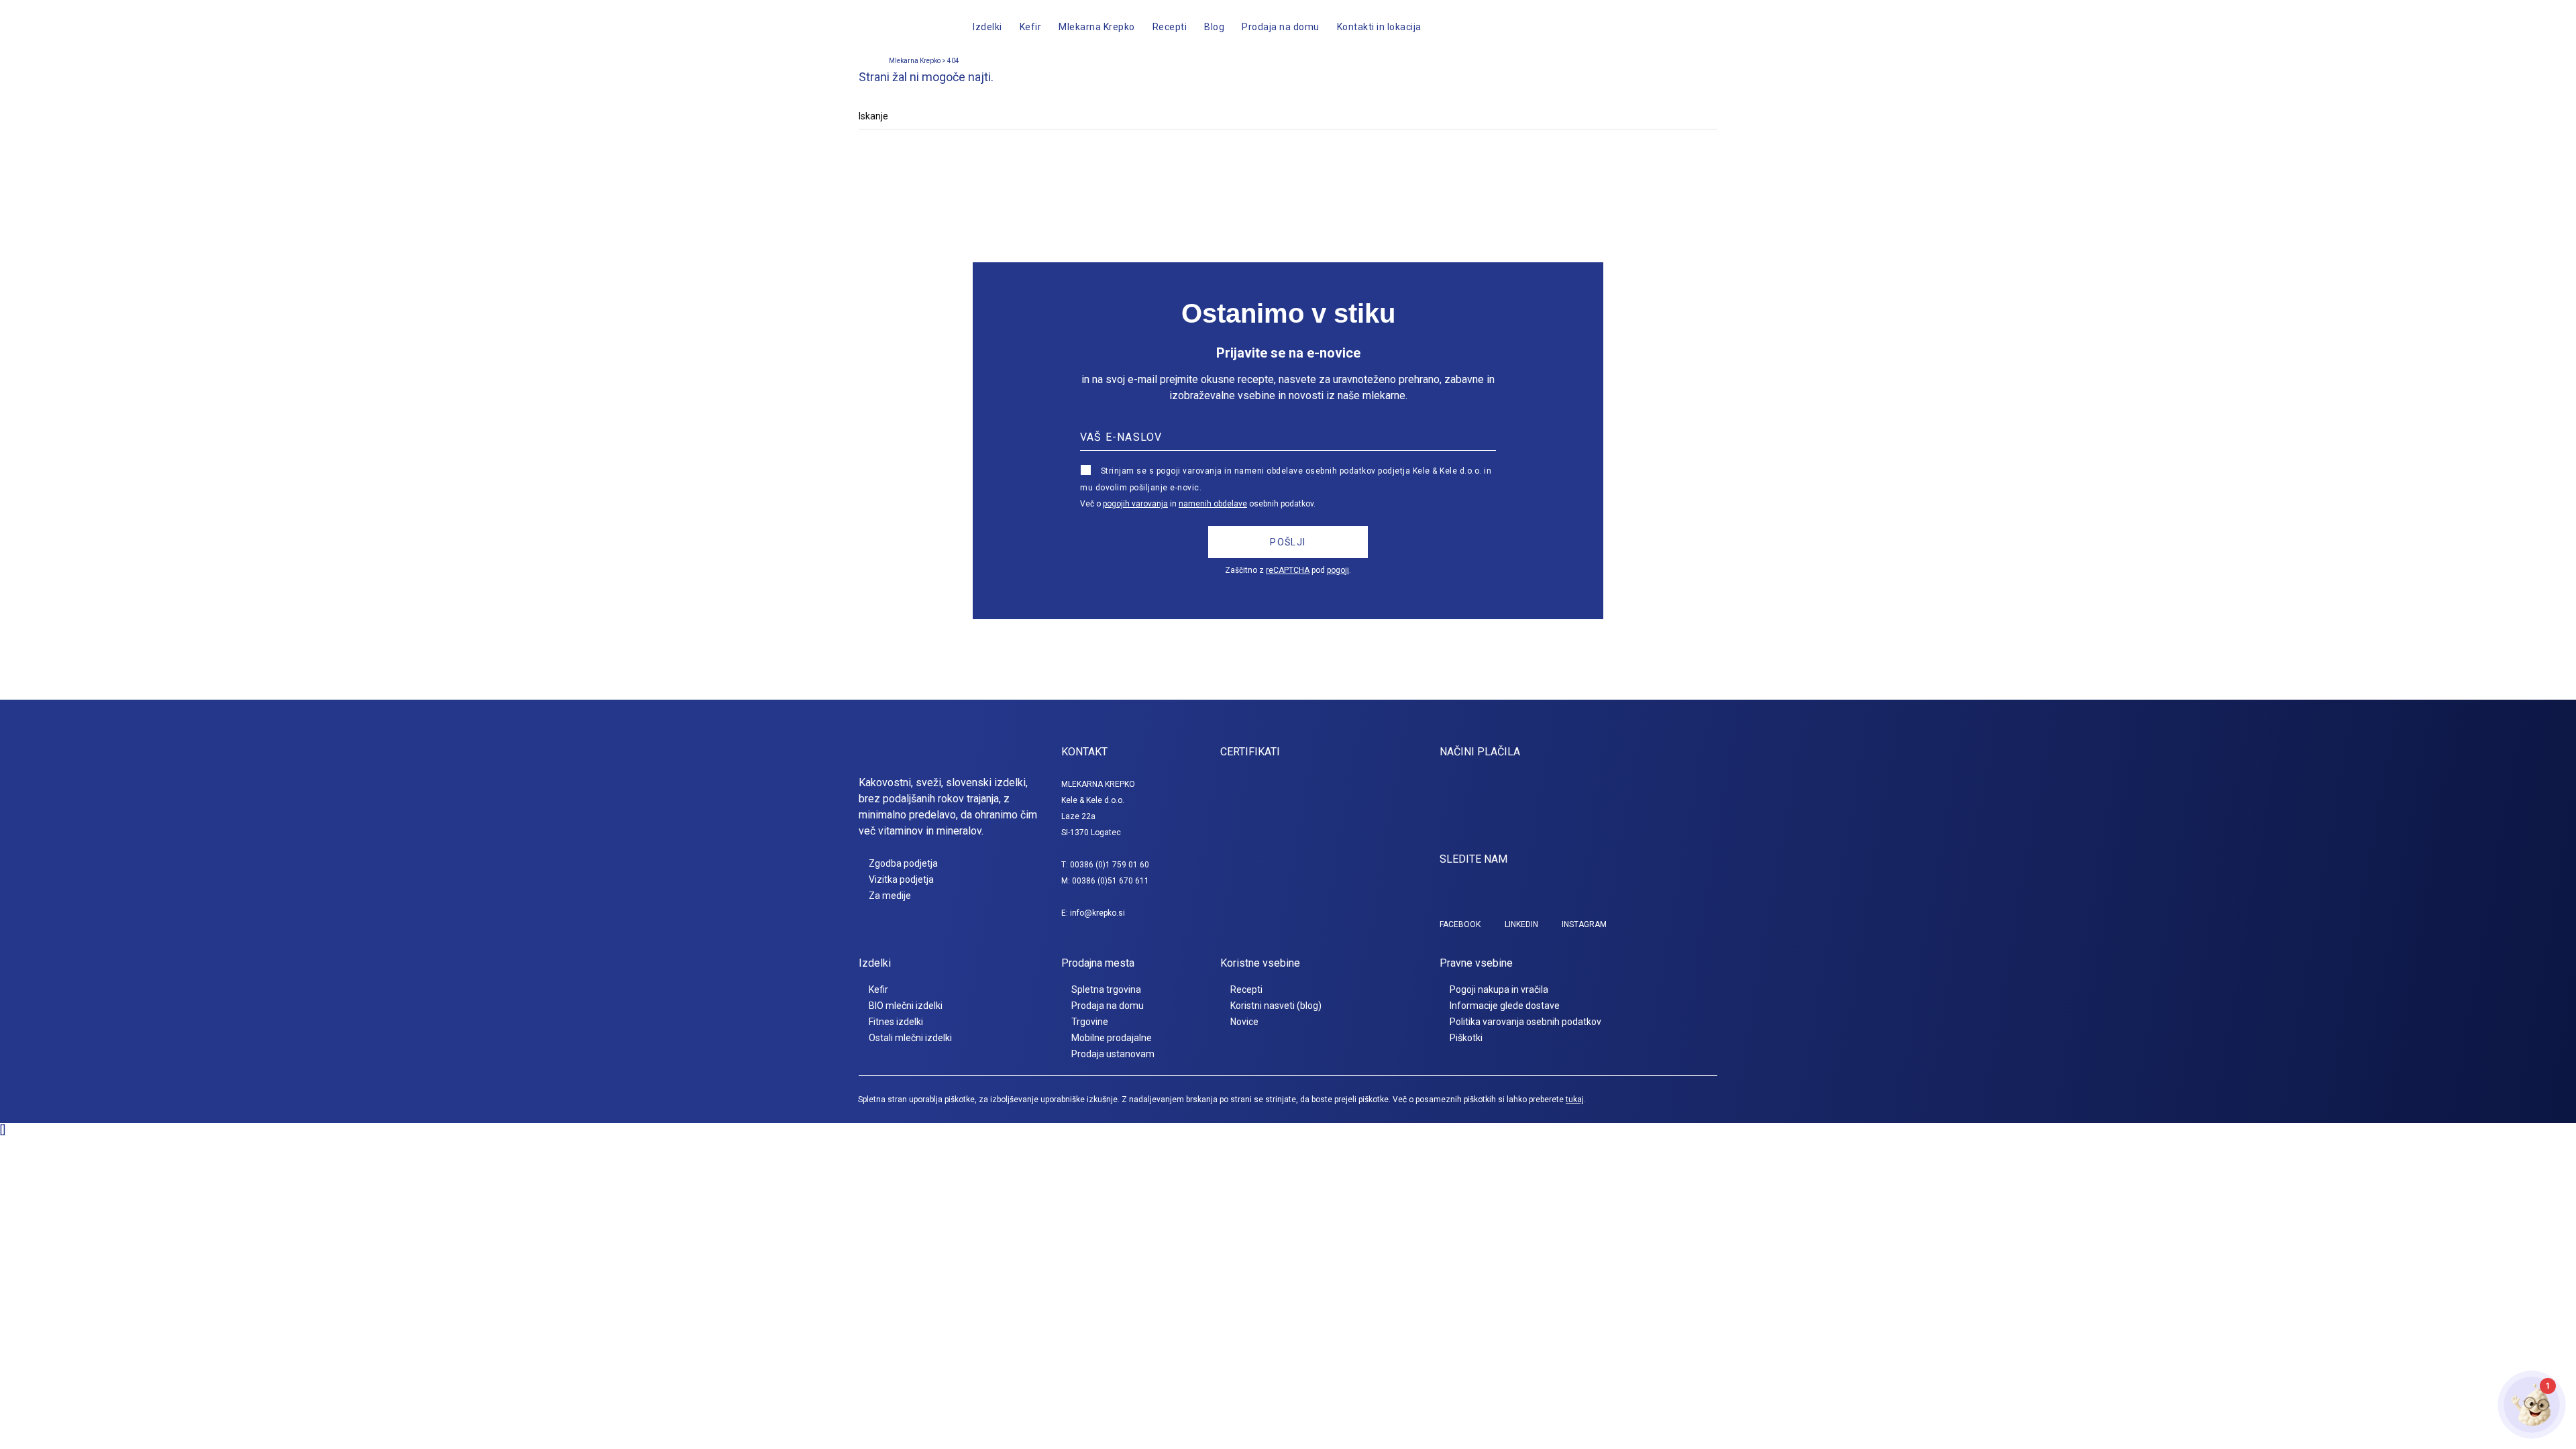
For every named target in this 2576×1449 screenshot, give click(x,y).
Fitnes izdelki (896, 1022)
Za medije (890, 896)
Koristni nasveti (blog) (1276, 1006)
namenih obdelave (1213, 504)
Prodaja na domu (1108, 1006)
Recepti (1246, 989)
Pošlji (1288, 542)
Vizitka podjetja (901, 879)
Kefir (878, 989)
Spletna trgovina (1106, 989)
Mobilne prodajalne (1112, 1038)
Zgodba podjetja (903, 863)
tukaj (1575, 1099)
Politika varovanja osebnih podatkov (1525, 1022)
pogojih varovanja (1135, 504)
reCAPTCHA (1288, 570)
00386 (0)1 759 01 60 (1110, 865)
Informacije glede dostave (1505, 1006)
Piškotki (1466, 1038)
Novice (1244, 1022)
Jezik (1629, 27)
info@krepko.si (1097, 913)
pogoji (1338, 570)
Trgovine (1090, 1022)
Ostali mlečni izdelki (910, 1038)
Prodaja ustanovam (1113, 1054)
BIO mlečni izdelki (906, 1006)
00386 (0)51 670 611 (1111, 881)
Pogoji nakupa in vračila (1499, 989)
